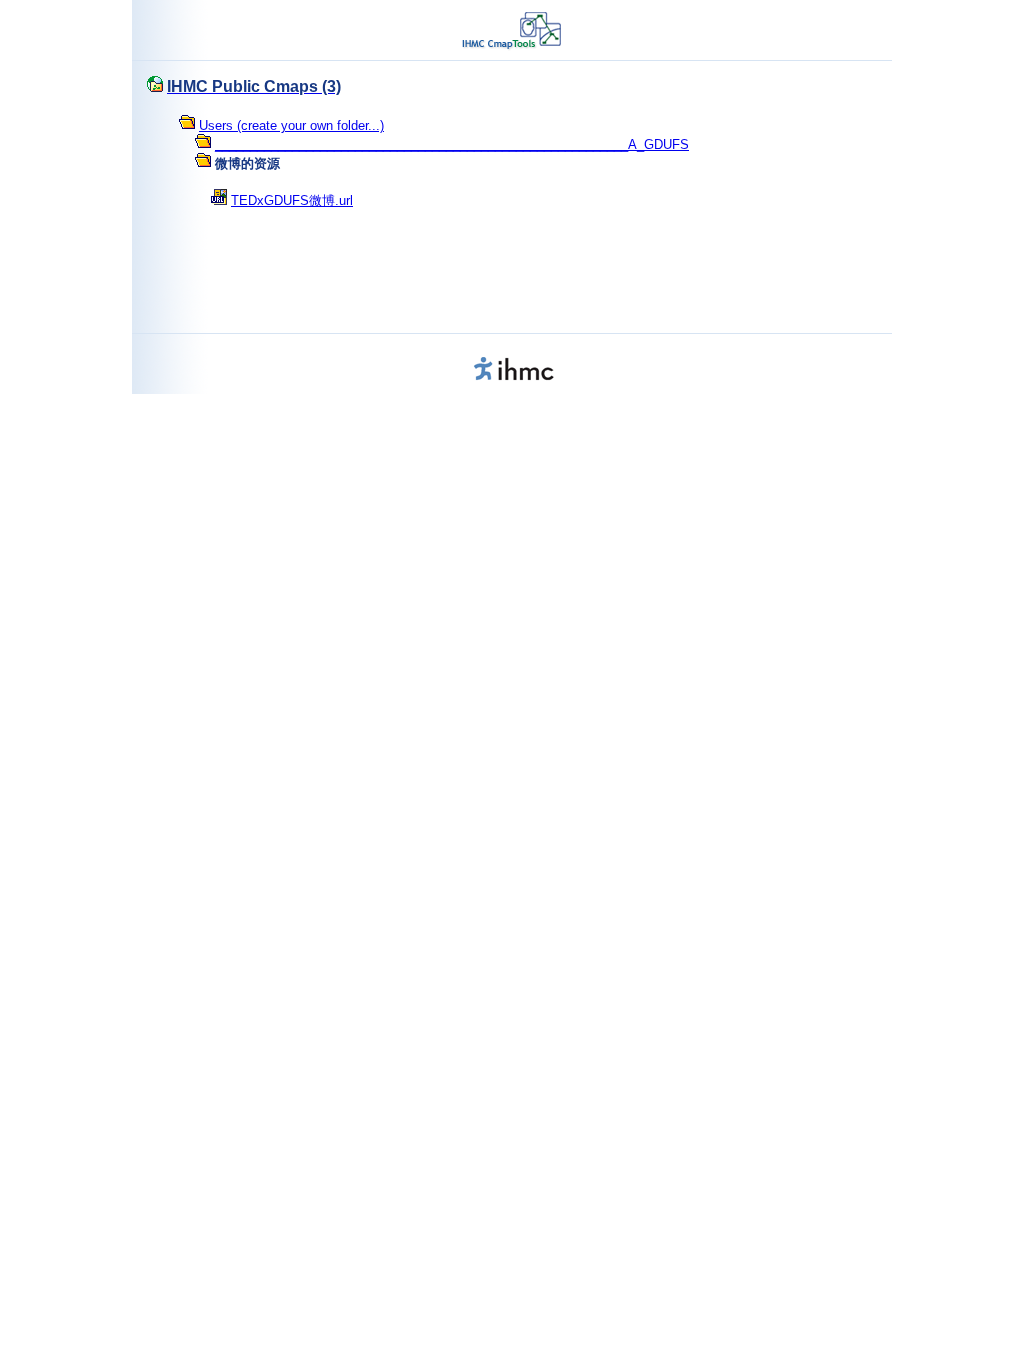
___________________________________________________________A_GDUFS (452, 144)
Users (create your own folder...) (291, 125)
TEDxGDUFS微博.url (292, 200)
